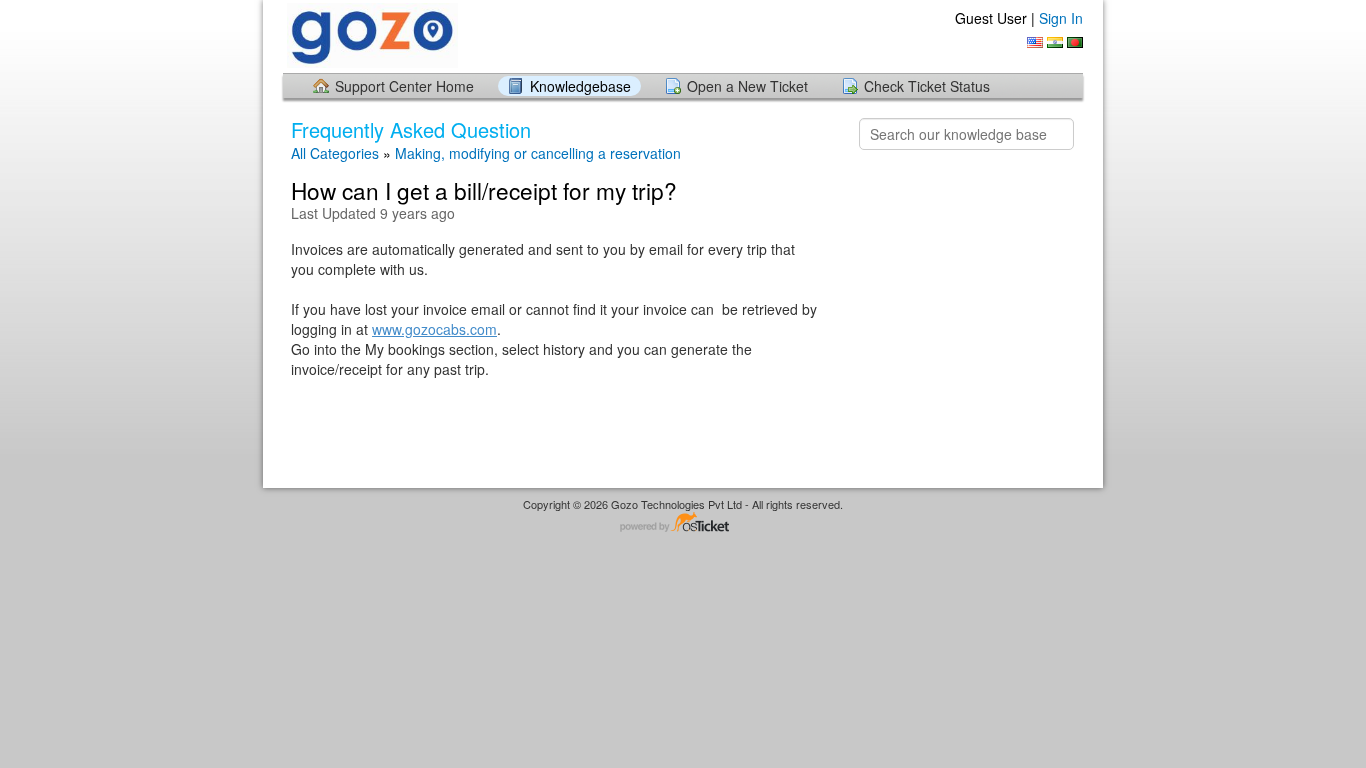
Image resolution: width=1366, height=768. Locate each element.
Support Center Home (404, 86)
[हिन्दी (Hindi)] (1055, 42)
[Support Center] (370, 35)
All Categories (335, 153)
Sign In (1061, 18)
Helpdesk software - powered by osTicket (683, 523)
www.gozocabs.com (434, 329)
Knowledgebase (580, 86)
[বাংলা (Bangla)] (1075, 42)
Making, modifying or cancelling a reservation (538, 153)
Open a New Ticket (747, 86)
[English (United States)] (1035, 42)
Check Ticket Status (927, 86)
